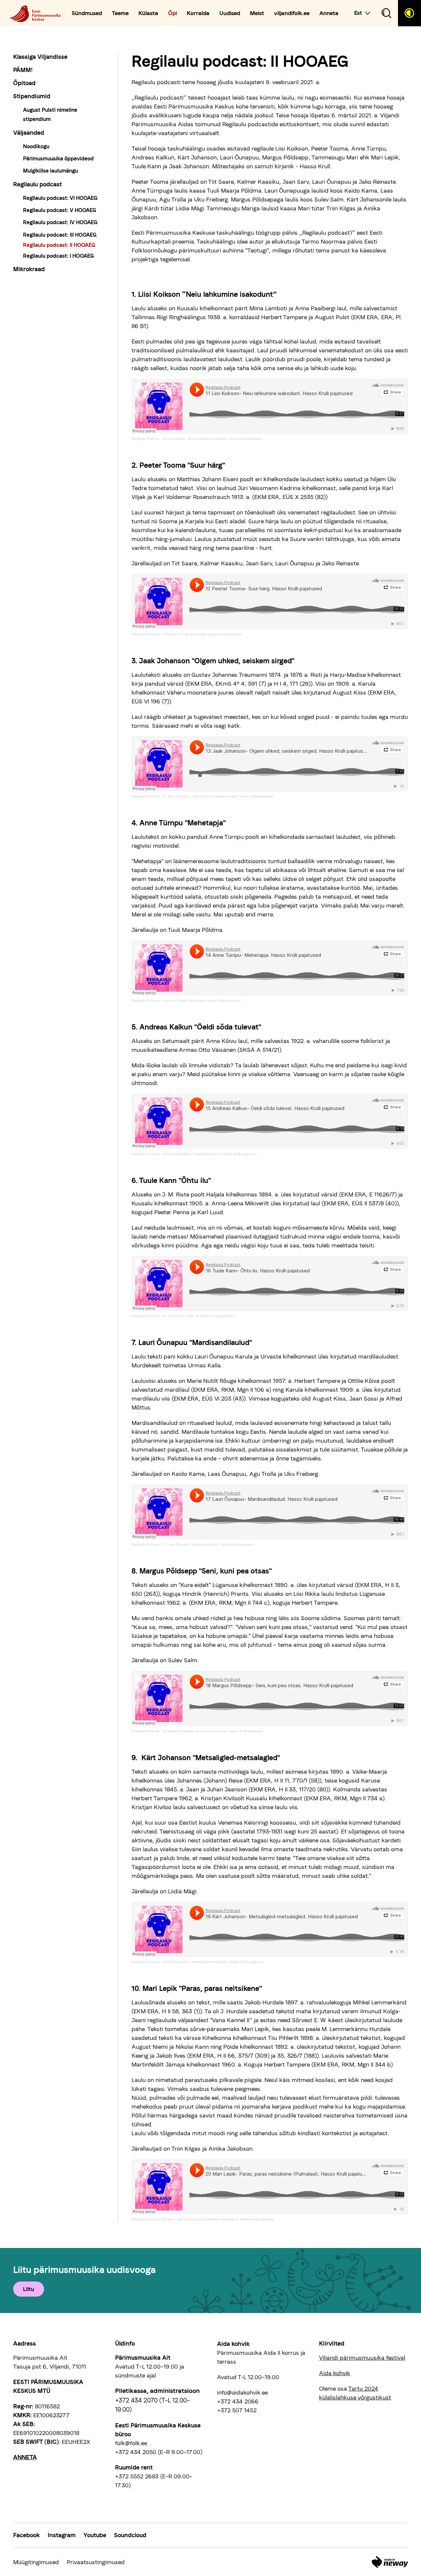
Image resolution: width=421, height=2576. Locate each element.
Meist (257, 13)
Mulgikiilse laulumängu (50, 171)
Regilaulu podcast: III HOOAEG (60, 235)
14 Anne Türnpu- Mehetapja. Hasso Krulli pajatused (201, 1000)
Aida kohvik (335, 2373)
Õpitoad (24, 83)
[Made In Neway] (390, 2562)
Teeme (120, 13)
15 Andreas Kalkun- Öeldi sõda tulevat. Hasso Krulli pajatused (209, 1154)
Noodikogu (36, 146)
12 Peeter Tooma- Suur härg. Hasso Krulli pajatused (202, 634)
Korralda (198, 13)
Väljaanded (29, 133)
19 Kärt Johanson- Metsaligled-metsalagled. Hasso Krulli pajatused (213, 1962)
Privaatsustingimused (96, 2562)
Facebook (26, 2535)
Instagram (62, 2535)
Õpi (173, 13)
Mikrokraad (29, 269)
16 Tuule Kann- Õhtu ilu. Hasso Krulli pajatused (198, 1316)
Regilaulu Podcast (145, 439)
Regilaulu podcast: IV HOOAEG (60, 222)
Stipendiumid (32, 96)
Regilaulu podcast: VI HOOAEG (60, 198)
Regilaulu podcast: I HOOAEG (59, 256)
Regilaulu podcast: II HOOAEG (59, 245)
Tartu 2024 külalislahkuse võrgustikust (355, 2393)
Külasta (148, 13)
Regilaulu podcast (37, 184)
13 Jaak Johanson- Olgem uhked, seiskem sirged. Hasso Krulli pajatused (218, 796)
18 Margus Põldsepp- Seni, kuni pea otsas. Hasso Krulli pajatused (212, 1731)
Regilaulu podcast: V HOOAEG (60, 210)
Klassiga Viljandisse (40, 57)
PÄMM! (23, 70)
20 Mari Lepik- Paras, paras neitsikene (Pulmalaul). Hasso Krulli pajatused (218, 2219)
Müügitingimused (36, 2562)
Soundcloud (130, 2535)
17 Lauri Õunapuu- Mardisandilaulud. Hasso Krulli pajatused (208, 1544)
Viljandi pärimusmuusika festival (362, 2358)
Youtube (95, 2535)
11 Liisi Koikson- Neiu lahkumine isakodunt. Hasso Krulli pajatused (212, 439)
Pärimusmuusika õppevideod (58, 159)
